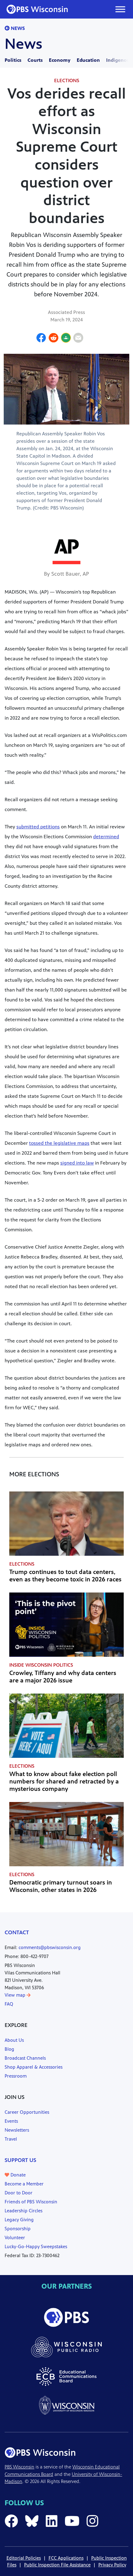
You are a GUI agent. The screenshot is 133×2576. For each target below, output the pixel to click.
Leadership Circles (24, 2211)
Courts (35, 60)
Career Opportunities (27, 2112)
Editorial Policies (24, 2558)
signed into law (77, 1163)
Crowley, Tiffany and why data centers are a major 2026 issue (63, 1677)
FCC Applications (66, 2558)
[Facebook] (41, 339)
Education (88, 60)
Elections (67, 80)
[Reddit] (54, 339)
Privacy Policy (112, 2565)
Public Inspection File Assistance (57, 2565)
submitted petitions (38, 827)
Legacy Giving (19, 2220)
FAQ (9, 2004)
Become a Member (24, 2184)
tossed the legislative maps (59, 1143)
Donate (17, 2175)
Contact (17, 1932)
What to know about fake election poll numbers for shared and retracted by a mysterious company (64, 1781)
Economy (60, 60)
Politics (13, 60)
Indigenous (119, 60)
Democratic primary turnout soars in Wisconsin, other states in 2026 (61, 1886)
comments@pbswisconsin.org (50, 1947)
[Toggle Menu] (120, 9)
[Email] (78, 339)
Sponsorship (18, 2229)
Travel (11, 2139)
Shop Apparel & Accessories (34, 2067)
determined (106, 837)
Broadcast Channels (25, 2058)
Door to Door (19, 2193)
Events (11, 2121)
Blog (9, 2049)
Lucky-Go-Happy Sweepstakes (36, 2246)
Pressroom (16, 2076)
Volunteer (15, 2238)
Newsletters (17, 2130)
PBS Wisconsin (19, 2467)
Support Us (20, 2160)
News (17, 28)
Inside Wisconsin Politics (41, 1665)
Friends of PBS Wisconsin (31, 2202)
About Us (14, 2040)
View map (16, 1995)
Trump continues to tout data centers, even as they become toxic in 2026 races (65, 1576)
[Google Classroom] (66, 339)
